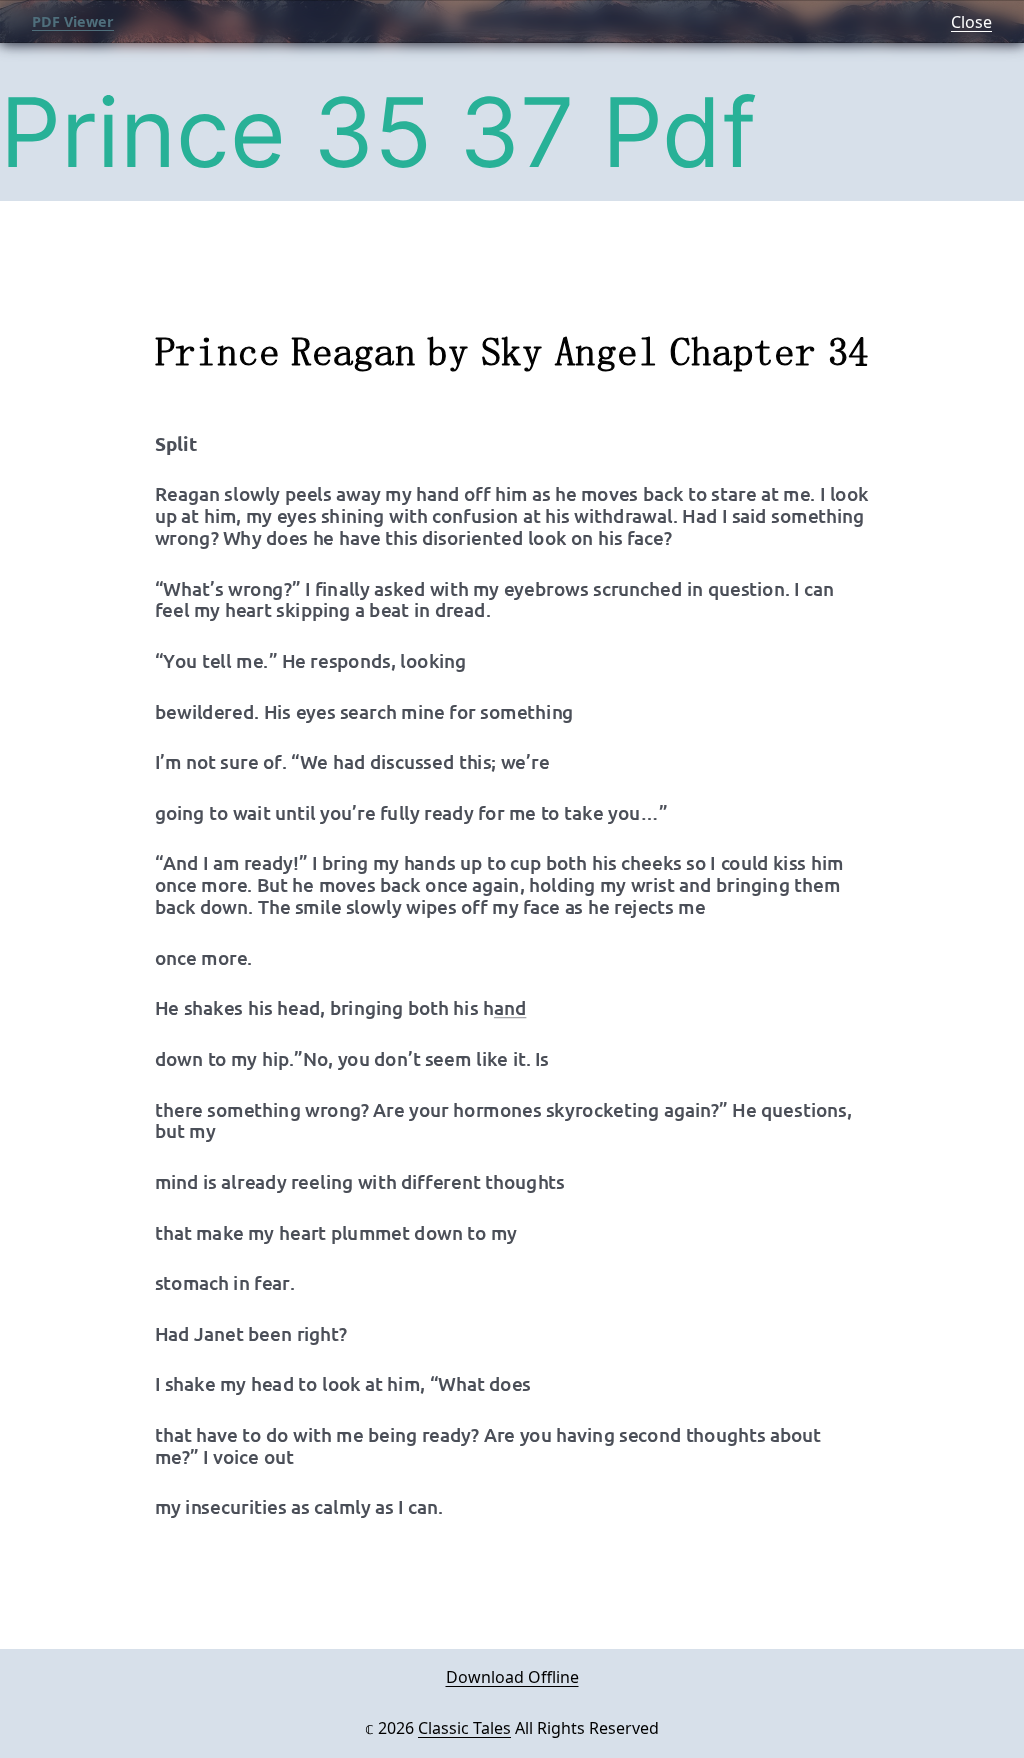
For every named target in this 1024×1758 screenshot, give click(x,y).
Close (971, 22)
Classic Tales (464, 1728)
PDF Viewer (73, 21)
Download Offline (512, 1677)
